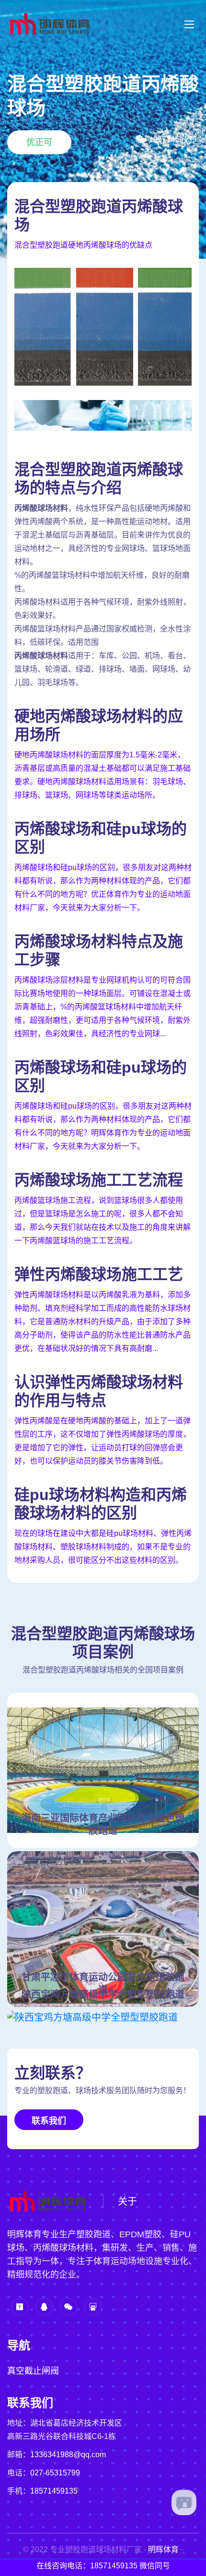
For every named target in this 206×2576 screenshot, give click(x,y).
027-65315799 (55, 2473)
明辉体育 (163, 2549)
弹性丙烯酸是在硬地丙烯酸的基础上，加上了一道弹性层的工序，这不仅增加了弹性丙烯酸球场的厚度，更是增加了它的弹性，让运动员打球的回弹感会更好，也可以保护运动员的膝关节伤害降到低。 (103, 1441)
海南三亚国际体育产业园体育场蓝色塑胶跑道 (103, 1824)
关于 (127, 2201)
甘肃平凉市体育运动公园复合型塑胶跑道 (103, 1983)
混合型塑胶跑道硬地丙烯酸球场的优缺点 (83, 245)
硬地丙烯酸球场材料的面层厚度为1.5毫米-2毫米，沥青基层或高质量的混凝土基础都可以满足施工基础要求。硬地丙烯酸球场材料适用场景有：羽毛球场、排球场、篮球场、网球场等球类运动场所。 (103, 775)
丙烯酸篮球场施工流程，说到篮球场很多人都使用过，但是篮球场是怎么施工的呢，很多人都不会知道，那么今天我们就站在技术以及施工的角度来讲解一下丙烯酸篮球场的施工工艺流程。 (103, 1220)
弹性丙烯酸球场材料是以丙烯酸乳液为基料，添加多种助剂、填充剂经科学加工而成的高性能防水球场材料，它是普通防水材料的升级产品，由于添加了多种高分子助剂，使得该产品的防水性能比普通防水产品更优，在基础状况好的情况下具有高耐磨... (103, 1322)
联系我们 (49, 2121)
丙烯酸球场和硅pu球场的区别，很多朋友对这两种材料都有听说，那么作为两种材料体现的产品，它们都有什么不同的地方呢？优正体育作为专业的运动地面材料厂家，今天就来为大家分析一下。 (103, 887)
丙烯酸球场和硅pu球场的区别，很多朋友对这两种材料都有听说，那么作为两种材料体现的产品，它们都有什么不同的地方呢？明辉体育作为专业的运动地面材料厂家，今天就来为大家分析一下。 (103, 1126)
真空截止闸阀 (33, 2371)
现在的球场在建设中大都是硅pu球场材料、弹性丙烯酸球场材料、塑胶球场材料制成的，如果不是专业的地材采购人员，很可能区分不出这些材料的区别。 (103, 1547)
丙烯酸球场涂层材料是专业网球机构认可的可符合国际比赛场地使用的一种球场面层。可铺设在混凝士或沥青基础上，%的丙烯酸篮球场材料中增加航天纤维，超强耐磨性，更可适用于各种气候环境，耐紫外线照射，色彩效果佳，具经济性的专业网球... (103, 1007)
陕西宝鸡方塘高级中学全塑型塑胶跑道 (103, 1994)
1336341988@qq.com (68, 2455)
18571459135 (54, 2491)
